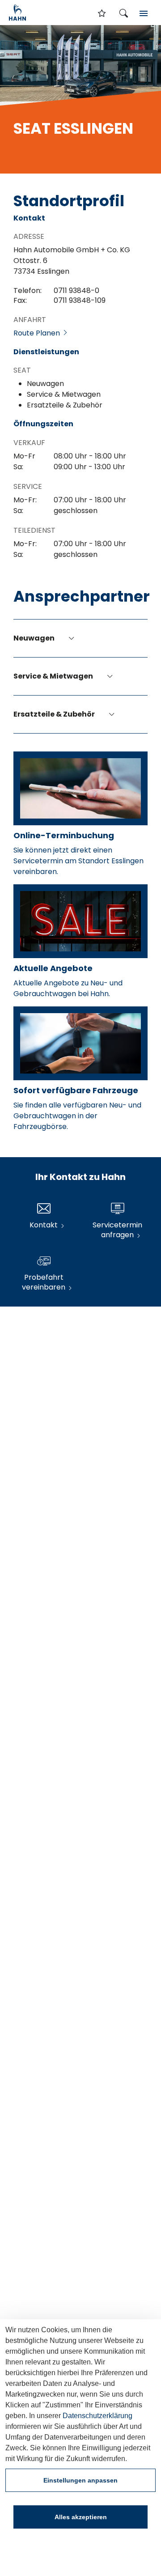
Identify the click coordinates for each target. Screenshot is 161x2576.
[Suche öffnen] (123, 14)
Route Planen (38, 333)
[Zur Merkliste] (102, 14)
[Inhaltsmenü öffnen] (144, 14)
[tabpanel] (80, 99)
